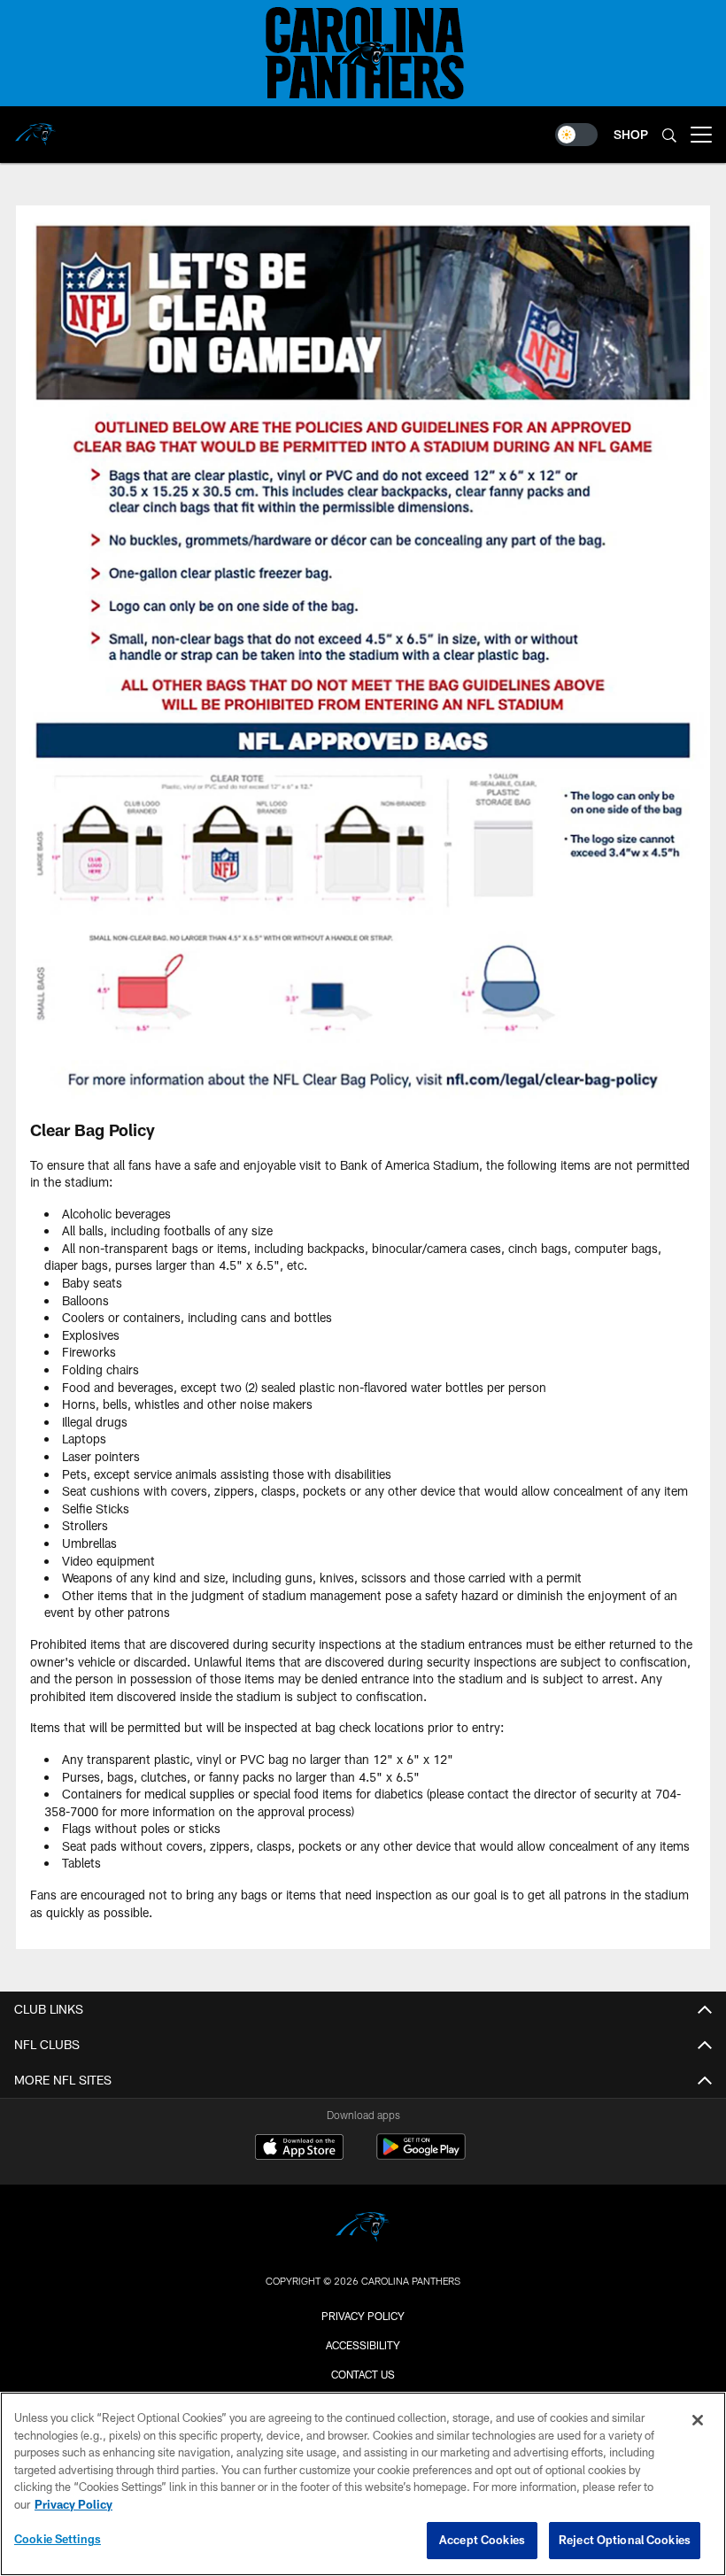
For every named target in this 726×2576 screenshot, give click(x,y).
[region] (363, 2484)
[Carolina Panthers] (363, 2229)
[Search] (669, 135)
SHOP (631, 134)
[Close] (698, 2420)
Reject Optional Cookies (625, 2540)
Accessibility (363, 2345)
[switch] (576, 135)
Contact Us (363, 2374)
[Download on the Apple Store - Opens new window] (299, 2149)
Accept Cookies (482, 2540)
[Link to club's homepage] (35, 128)
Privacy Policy (363, 2316)
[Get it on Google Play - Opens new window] (421, 2156)
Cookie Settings (58, 2539)
